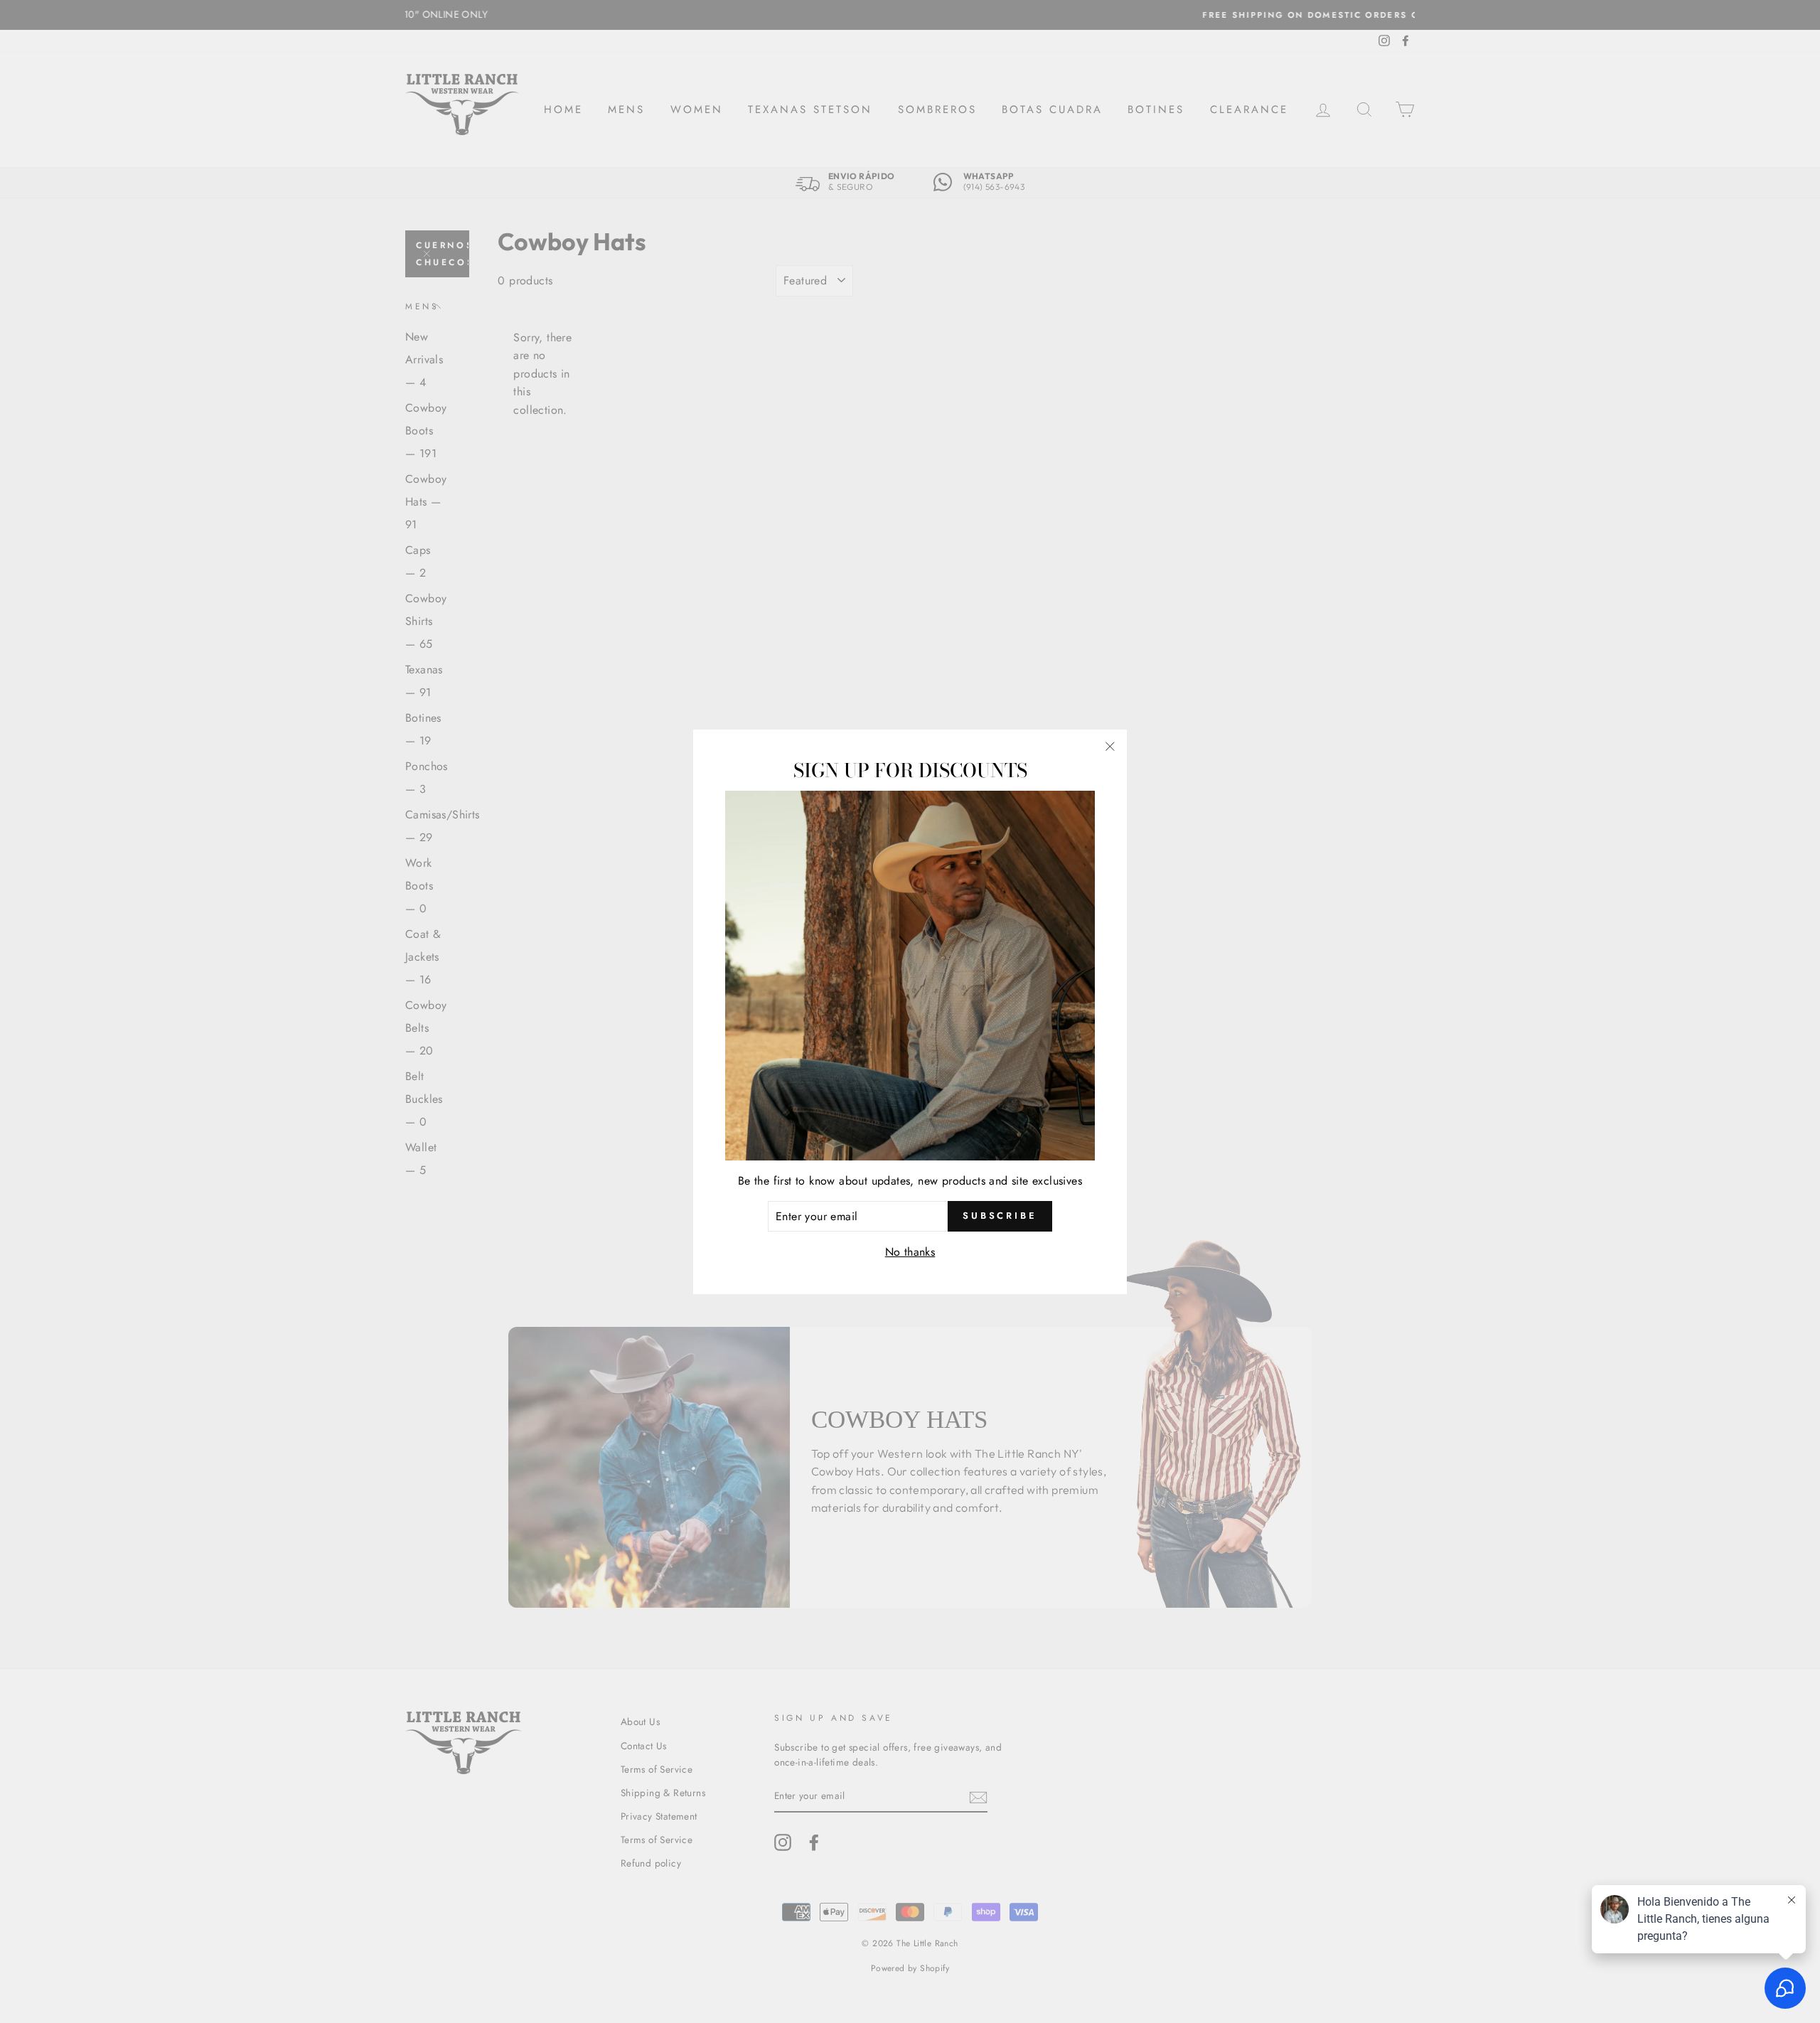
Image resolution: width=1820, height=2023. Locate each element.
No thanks (910, 1252)
